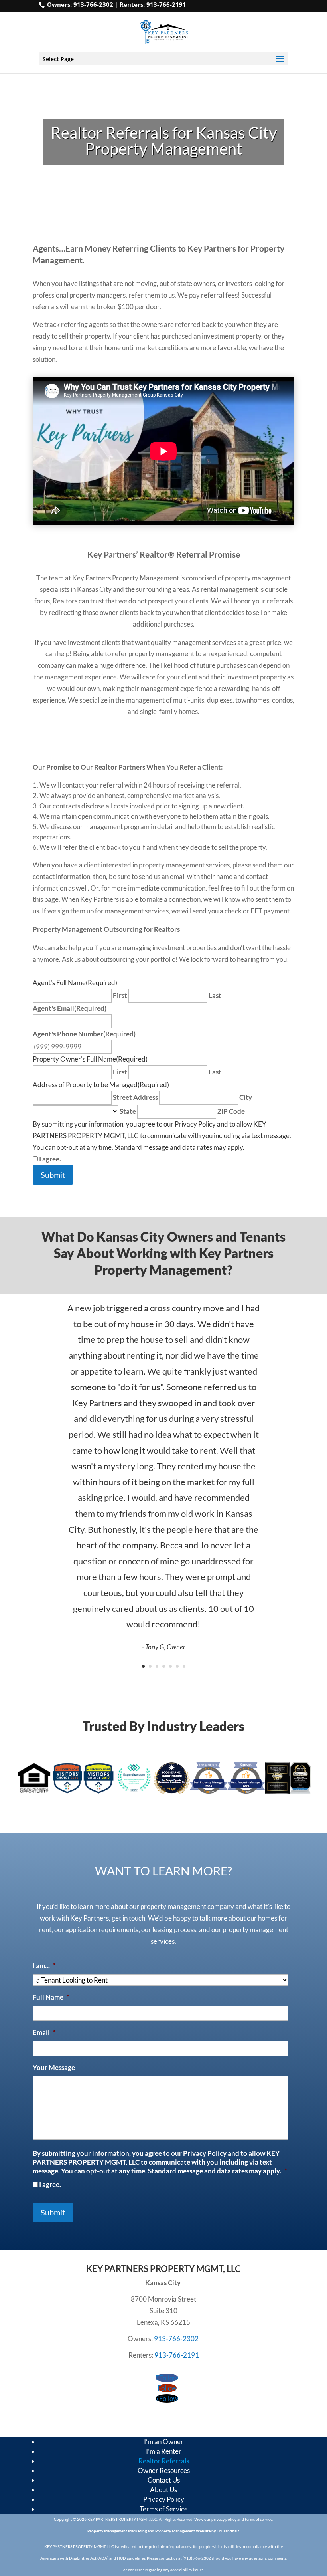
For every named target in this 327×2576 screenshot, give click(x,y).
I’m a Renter (164, 2451)
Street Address (135, 1097)
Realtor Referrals (164, 2461)
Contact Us (164, 2480)
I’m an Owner (164, 2442)
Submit (53, 1175)
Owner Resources (164, 2470)
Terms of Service (164, 2509)
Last (215, 995)
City (246, 1097)
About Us (163, 2490)
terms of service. (259, 2519)
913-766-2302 (93, 4)
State (128, 1111)
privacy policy (224, 2519)
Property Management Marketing (117, 2531)
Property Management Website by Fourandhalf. (197, 2531)
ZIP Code (231, 1111)
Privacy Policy (164, 2499)
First (120, 995)
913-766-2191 (166, 4)
